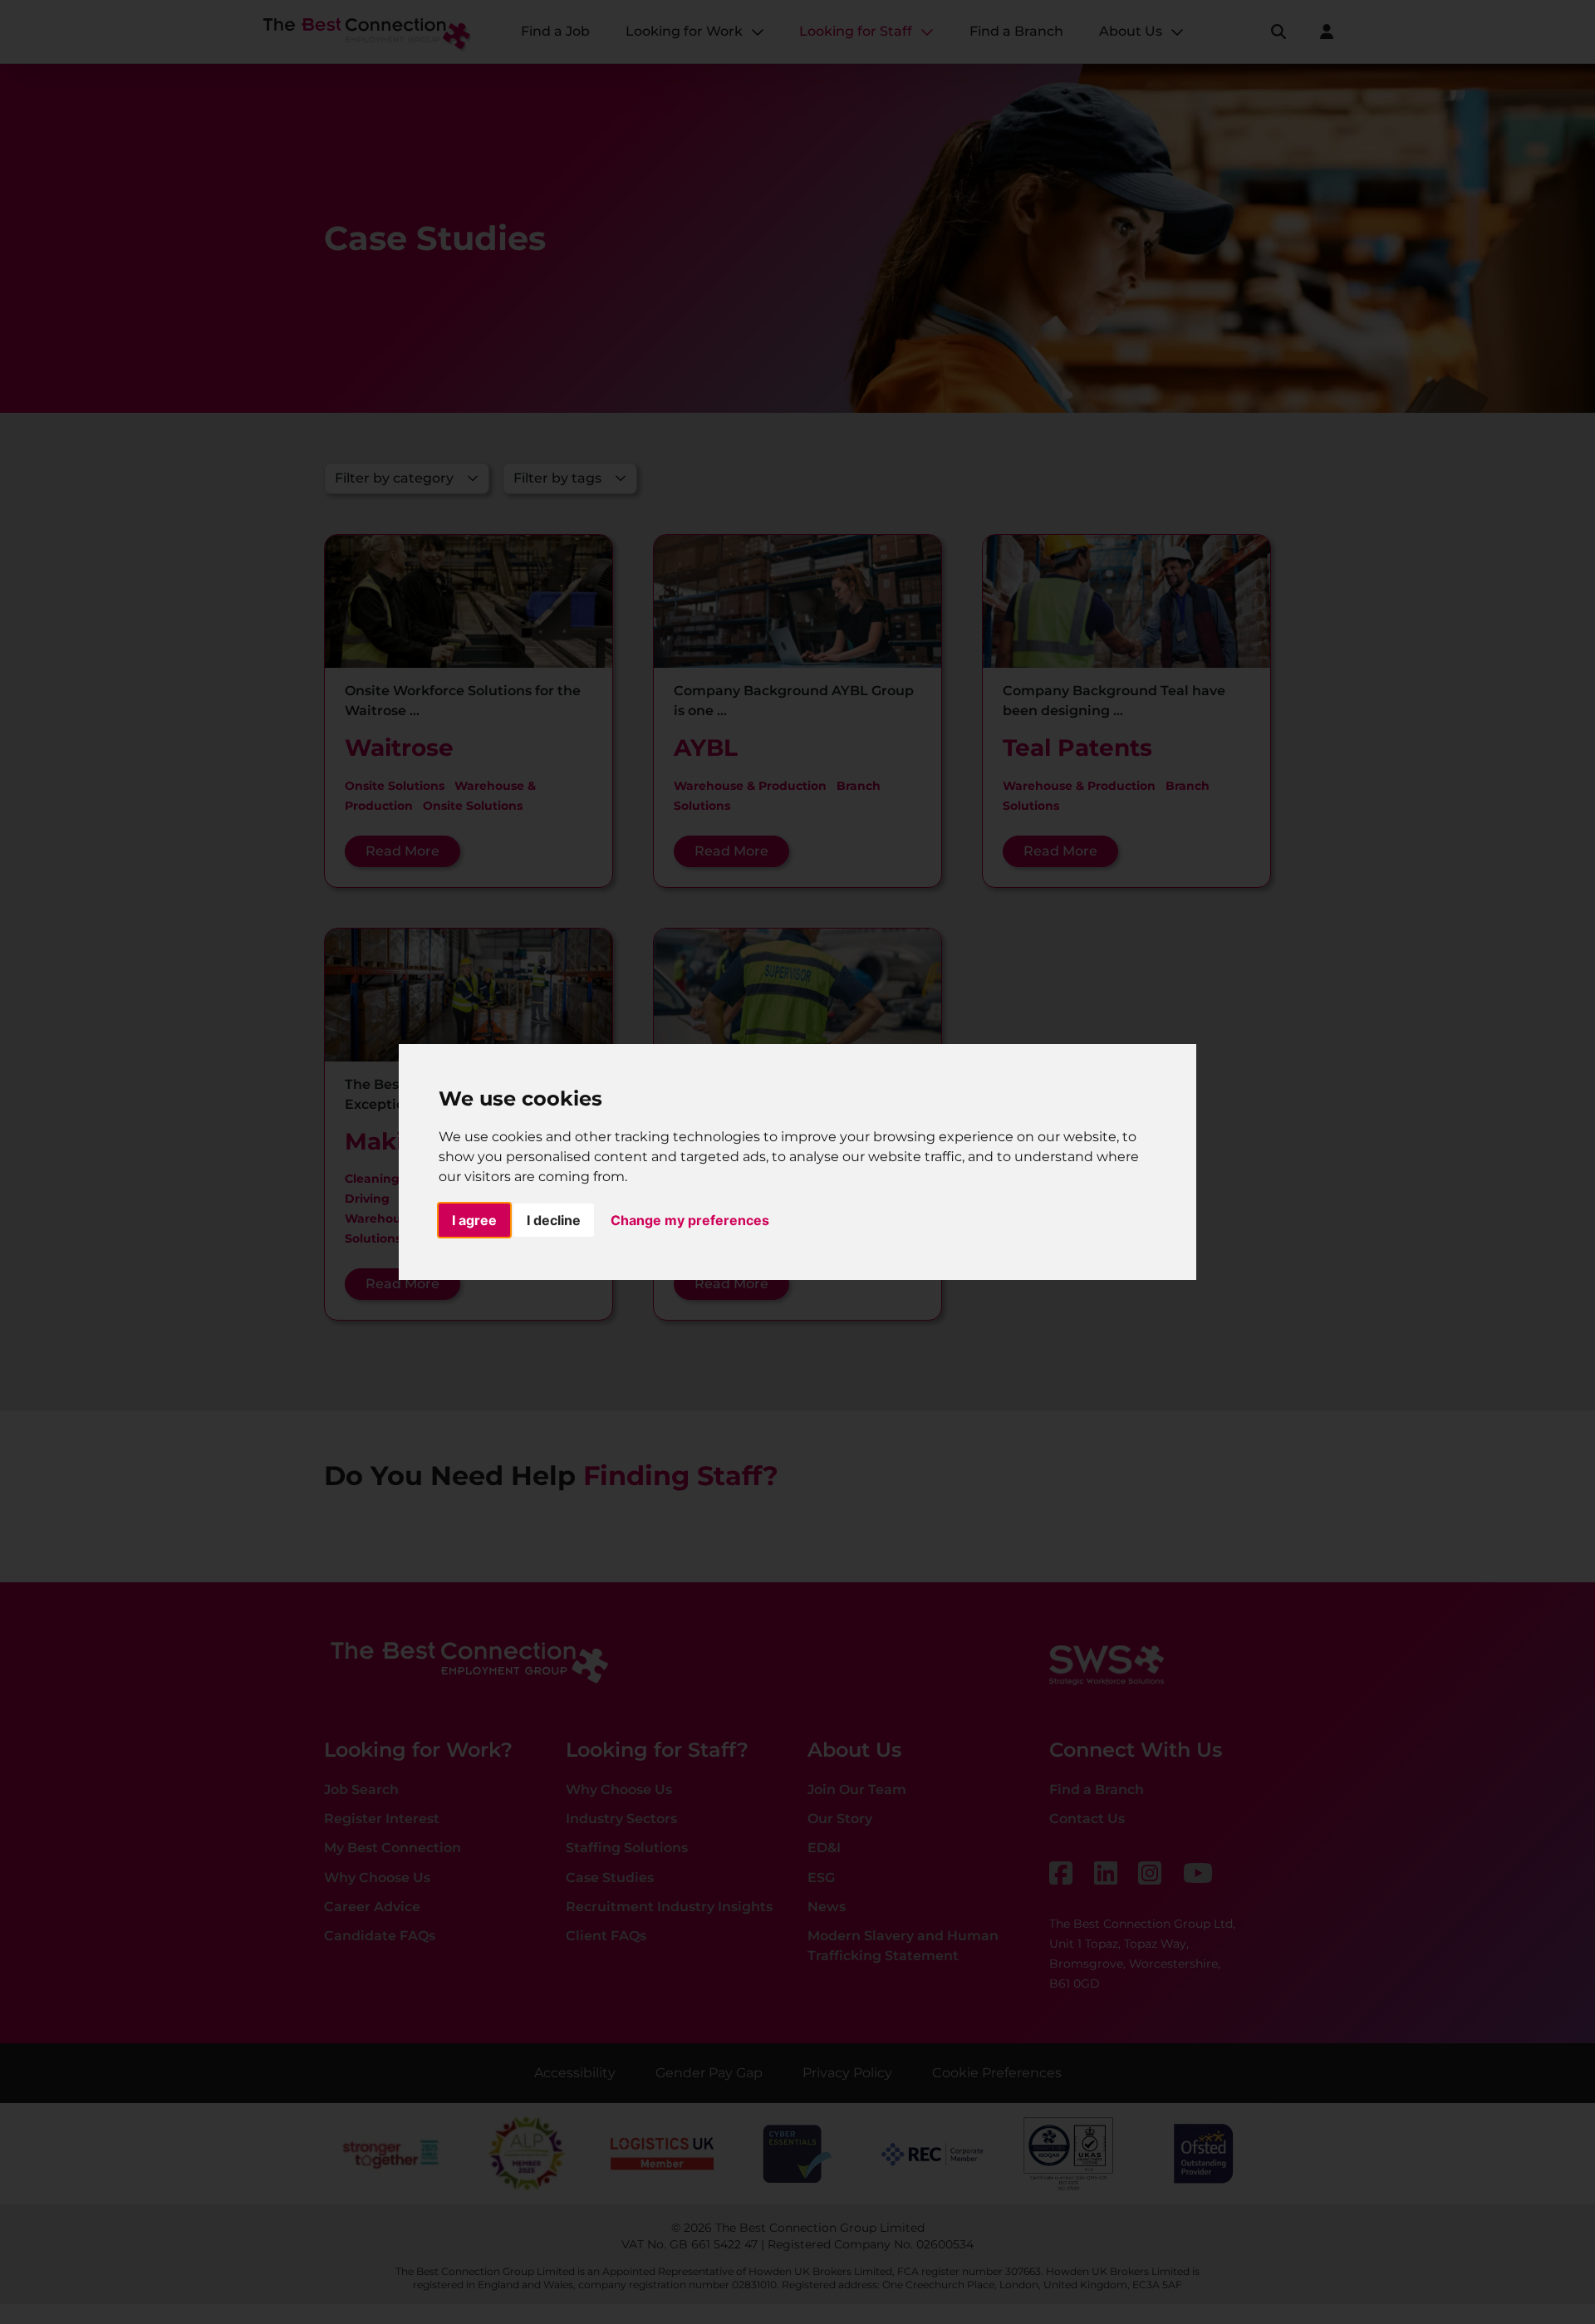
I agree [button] (474, 1220)
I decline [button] (554, 1220)
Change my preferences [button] (690, 1220)
